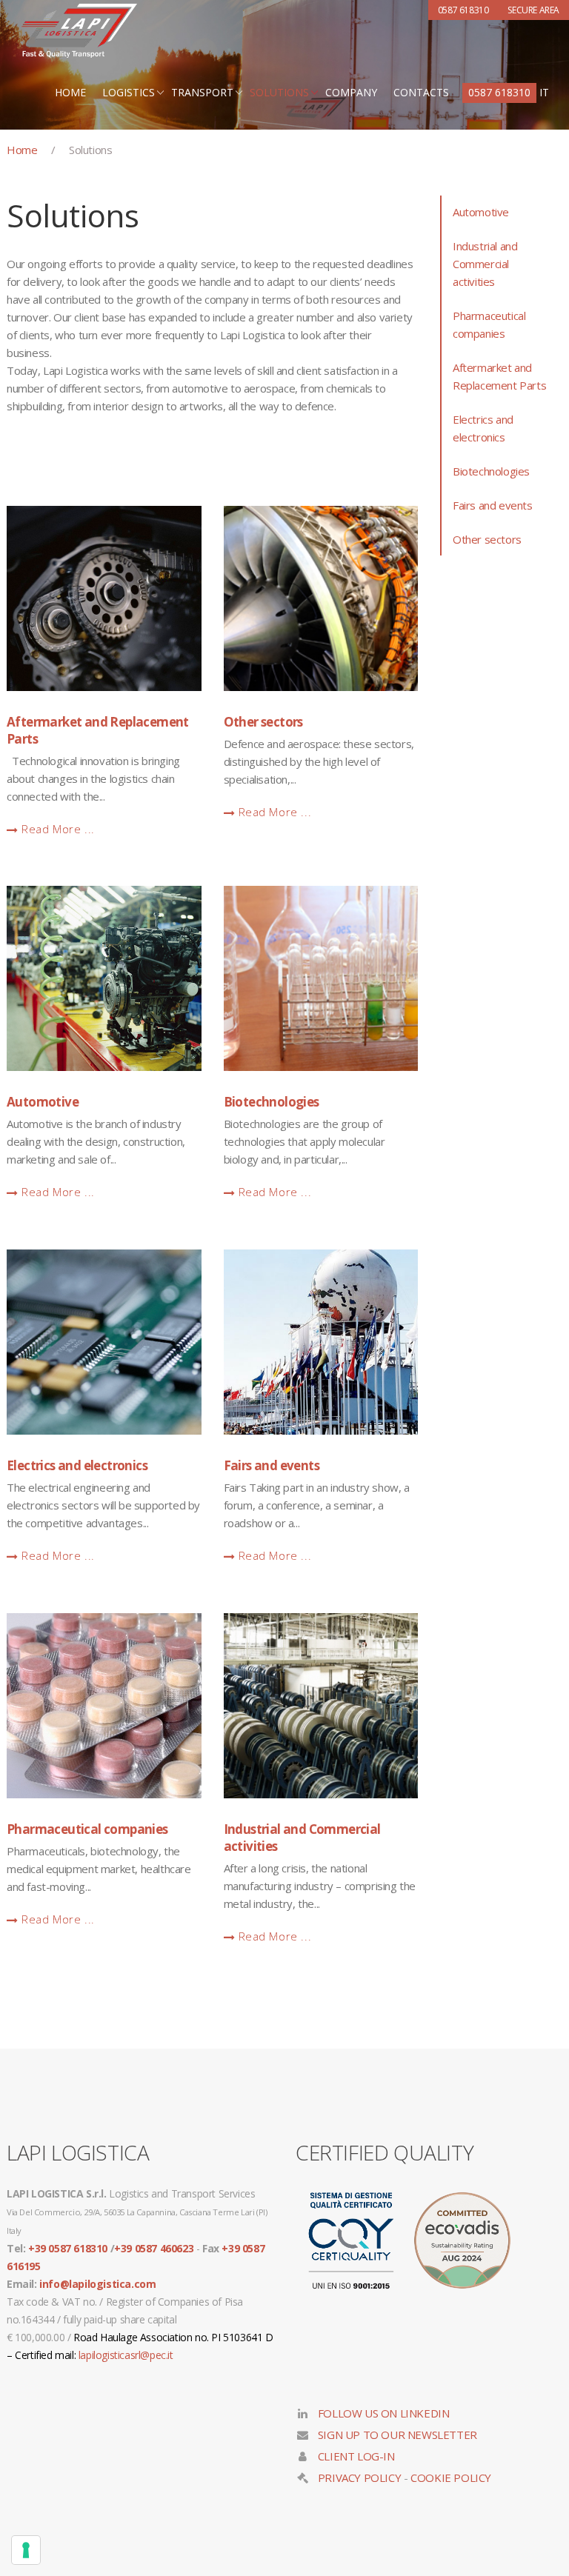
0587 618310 (499, 92)
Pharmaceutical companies (87, 1829)
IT (544, 92)
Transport (202, 92)
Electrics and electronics (77, 1465)
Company (351, 92)
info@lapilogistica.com (97, 2284)
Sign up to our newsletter (396, 2435)
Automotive (43, 1102)
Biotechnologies (272, 1102)
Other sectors (263, 722)
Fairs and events (272, 1465)
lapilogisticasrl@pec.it (126, 2355)
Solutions (279, 92)
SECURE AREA (533, 10)
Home (70, 92)
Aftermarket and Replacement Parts (98, 730)
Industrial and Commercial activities (302, 1838)
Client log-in (355, 2456)
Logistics (129, 92)
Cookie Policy (451, 2477)
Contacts (421, 92)
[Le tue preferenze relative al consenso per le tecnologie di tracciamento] (26, 2550)
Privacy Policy (359, 2477)
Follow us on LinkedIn (382, 2413)
